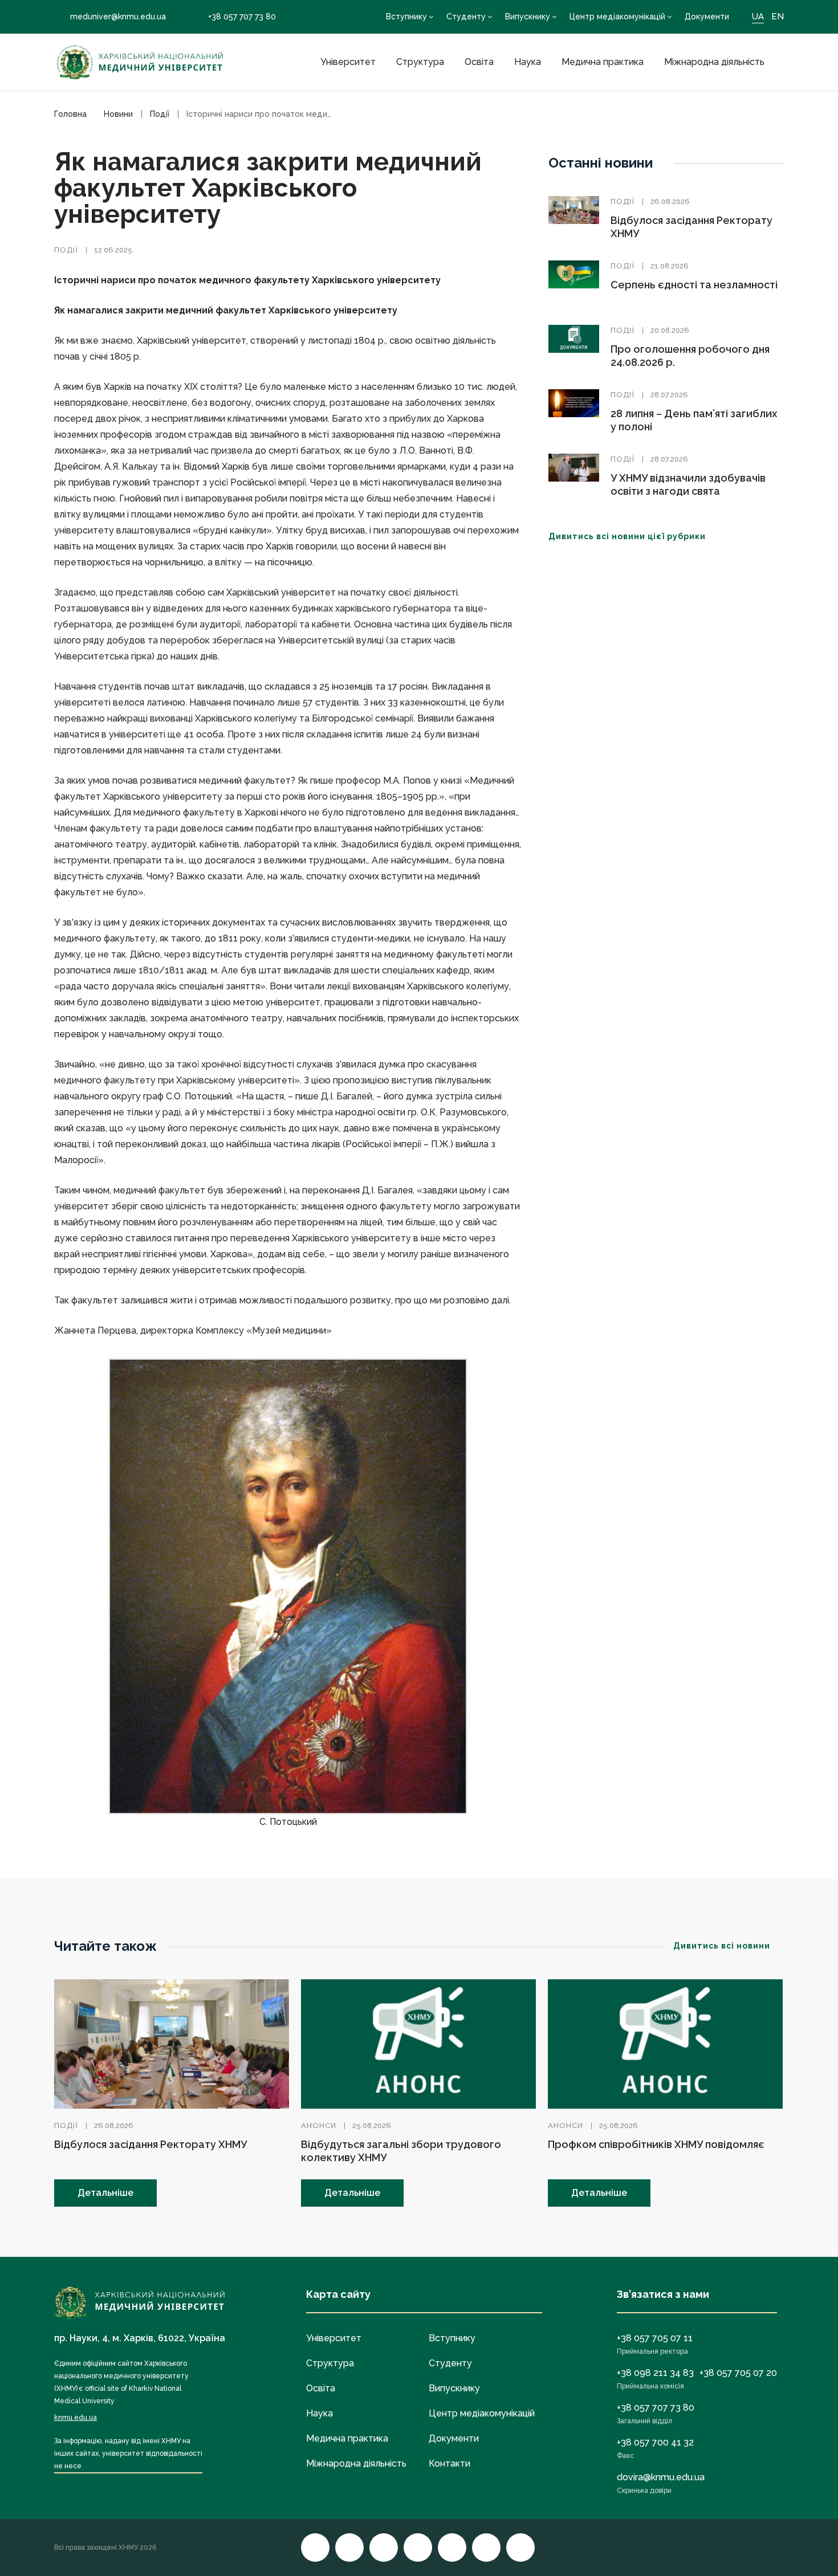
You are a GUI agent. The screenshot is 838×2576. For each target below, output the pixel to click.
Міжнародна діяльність (714, 62)
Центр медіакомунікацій (617, 17)
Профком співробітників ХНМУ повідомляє (656, 2144)
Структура (420, 62)
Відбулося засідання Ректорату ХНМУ (150, 2144)
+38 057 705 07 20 (738, 2373)
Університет (348, 62)
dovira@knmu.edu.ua (661, 2477)
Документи (707, 17)
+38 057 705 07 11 (655, 2338)
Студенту (466, 17)
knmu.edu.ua (76, 2418)
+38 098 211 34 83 (655, 2373)
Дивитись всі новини (722, 1946)
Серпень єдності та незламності (694, 285)
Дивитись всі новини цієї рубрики (627, 536)
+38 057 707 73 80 (242, 17)
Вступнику (406, 17)
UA (758, 17)
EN (778, 17)
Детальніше (105, 2193)
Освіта (479, 62)
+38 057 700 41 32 (655, 2442)
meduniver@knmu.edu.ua (118, 17)
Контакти (449, 2463)
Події (66, 250)
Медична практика (603, 62)
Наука (528, 62)
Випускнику (528, 17)
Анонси (319, 2125)
